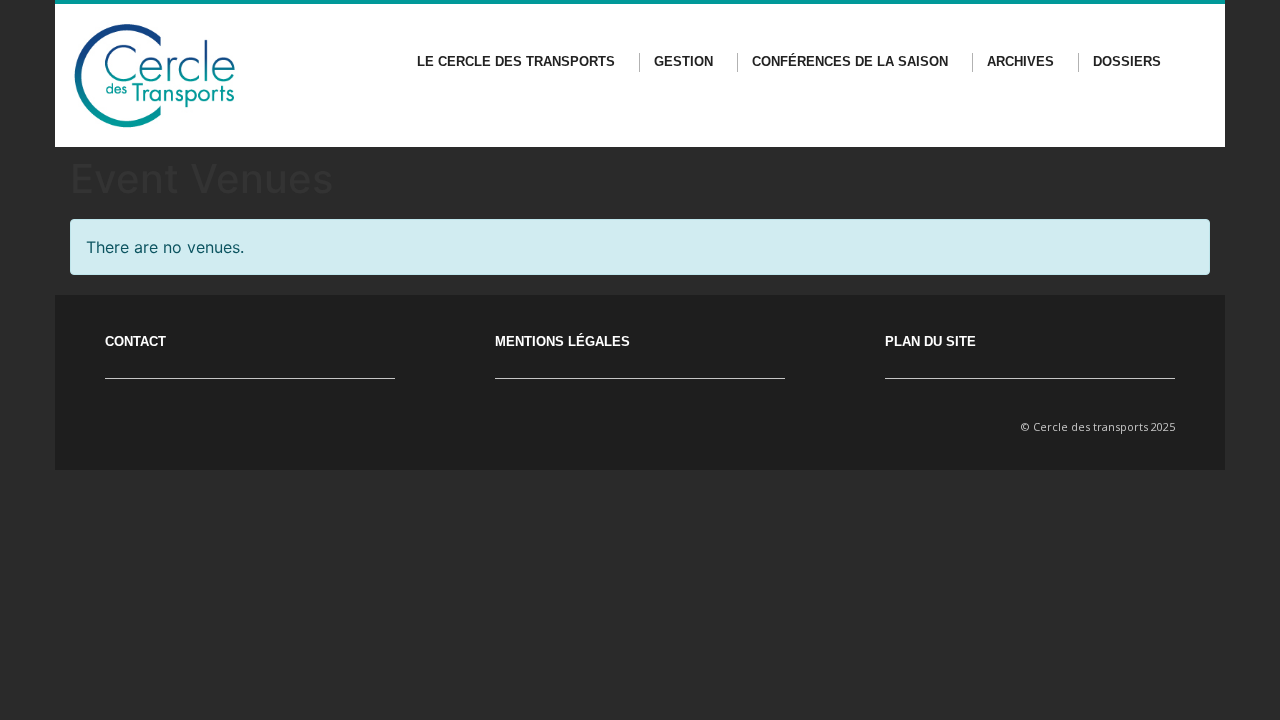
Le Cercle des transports (516, 61)
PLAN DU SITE (930, 341)
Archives (1020, 61)
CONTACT (135, 341)
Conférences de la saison (850, 61)
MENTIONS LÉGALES (562, 341)
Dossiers (1127, 61)
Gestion (683, 61)
